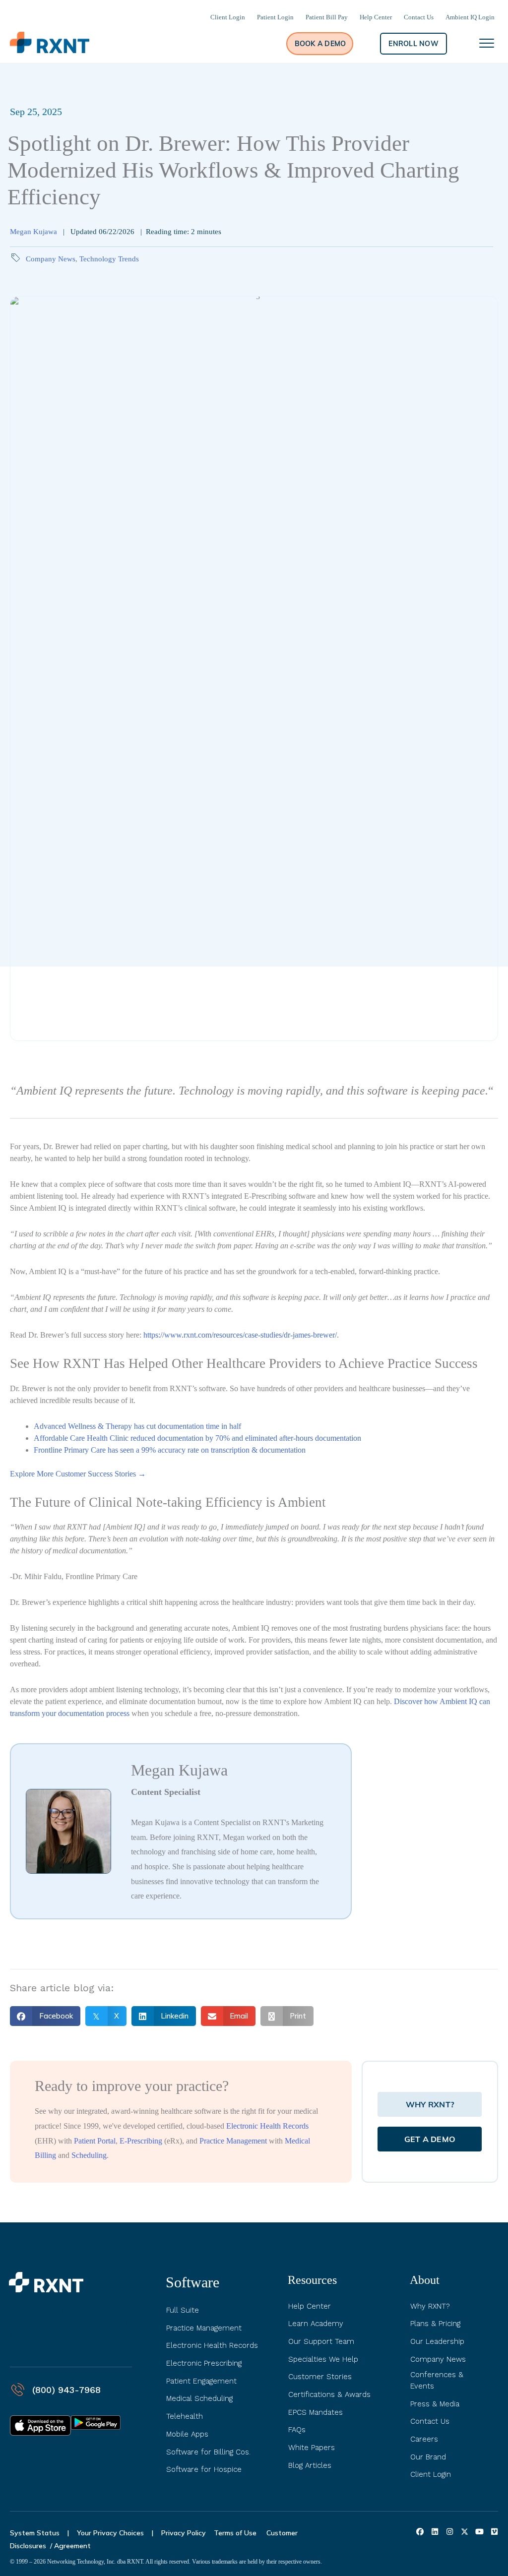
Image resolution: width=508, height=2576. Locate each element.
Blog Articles (310, 2465)
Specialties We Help (323, 2359)
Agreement (72, 2546)
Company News (51, 259)
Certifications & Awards (329, 2394)
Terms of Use (236, 2533)
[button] (320, 44)
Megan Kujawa (33, 232)
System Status (35, 2533)
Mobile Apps (187, 2434)
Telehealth (185, 2416)
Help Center (310, 2306)
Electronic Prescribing (204, 2363)
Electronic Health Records (267, 2126)
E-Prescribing (141, 2141)
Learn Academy (316, 2324)
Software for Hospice (204, 2469)
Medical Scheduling (199, 2398)
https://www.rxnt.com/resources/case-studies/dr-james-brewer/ (240, 1335)
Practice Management (233, 2141)
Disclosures (28, 2546)
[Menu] (487, 44)
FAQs (297, 2430)
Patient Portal (95, 2141)
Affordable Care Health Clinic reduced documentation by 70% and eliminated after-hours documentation (197, 1438)
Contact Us (430, 2421)
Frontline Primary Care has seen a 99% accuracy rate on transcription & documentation (170, 1450)
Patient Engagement (201, 2381)
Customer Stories (320, 2377)
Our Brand (428, 2457)
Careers (424, 2439)
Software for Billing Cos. (208, 2452)
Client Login (431, 2474)
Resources (312, 2280)
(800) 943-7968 (66, 2390)
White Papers (312, 2448)
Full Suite (183, 2310)
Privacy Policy (184, 2533)
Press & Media (435, 2404)
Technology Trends (109, 259)
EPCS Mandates (316, 2412)
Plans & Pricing (435, 2324)
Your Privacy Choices (110, 2533)
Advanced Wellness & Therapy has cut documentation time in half (138, 1426)
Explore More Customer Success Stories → (78, 1474)
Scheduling (89, 2155)
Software (192, 2282)
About (425, 2280)
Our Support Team (321, 2341)
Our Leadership (437, 2341)
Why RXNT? (430, 2306)
